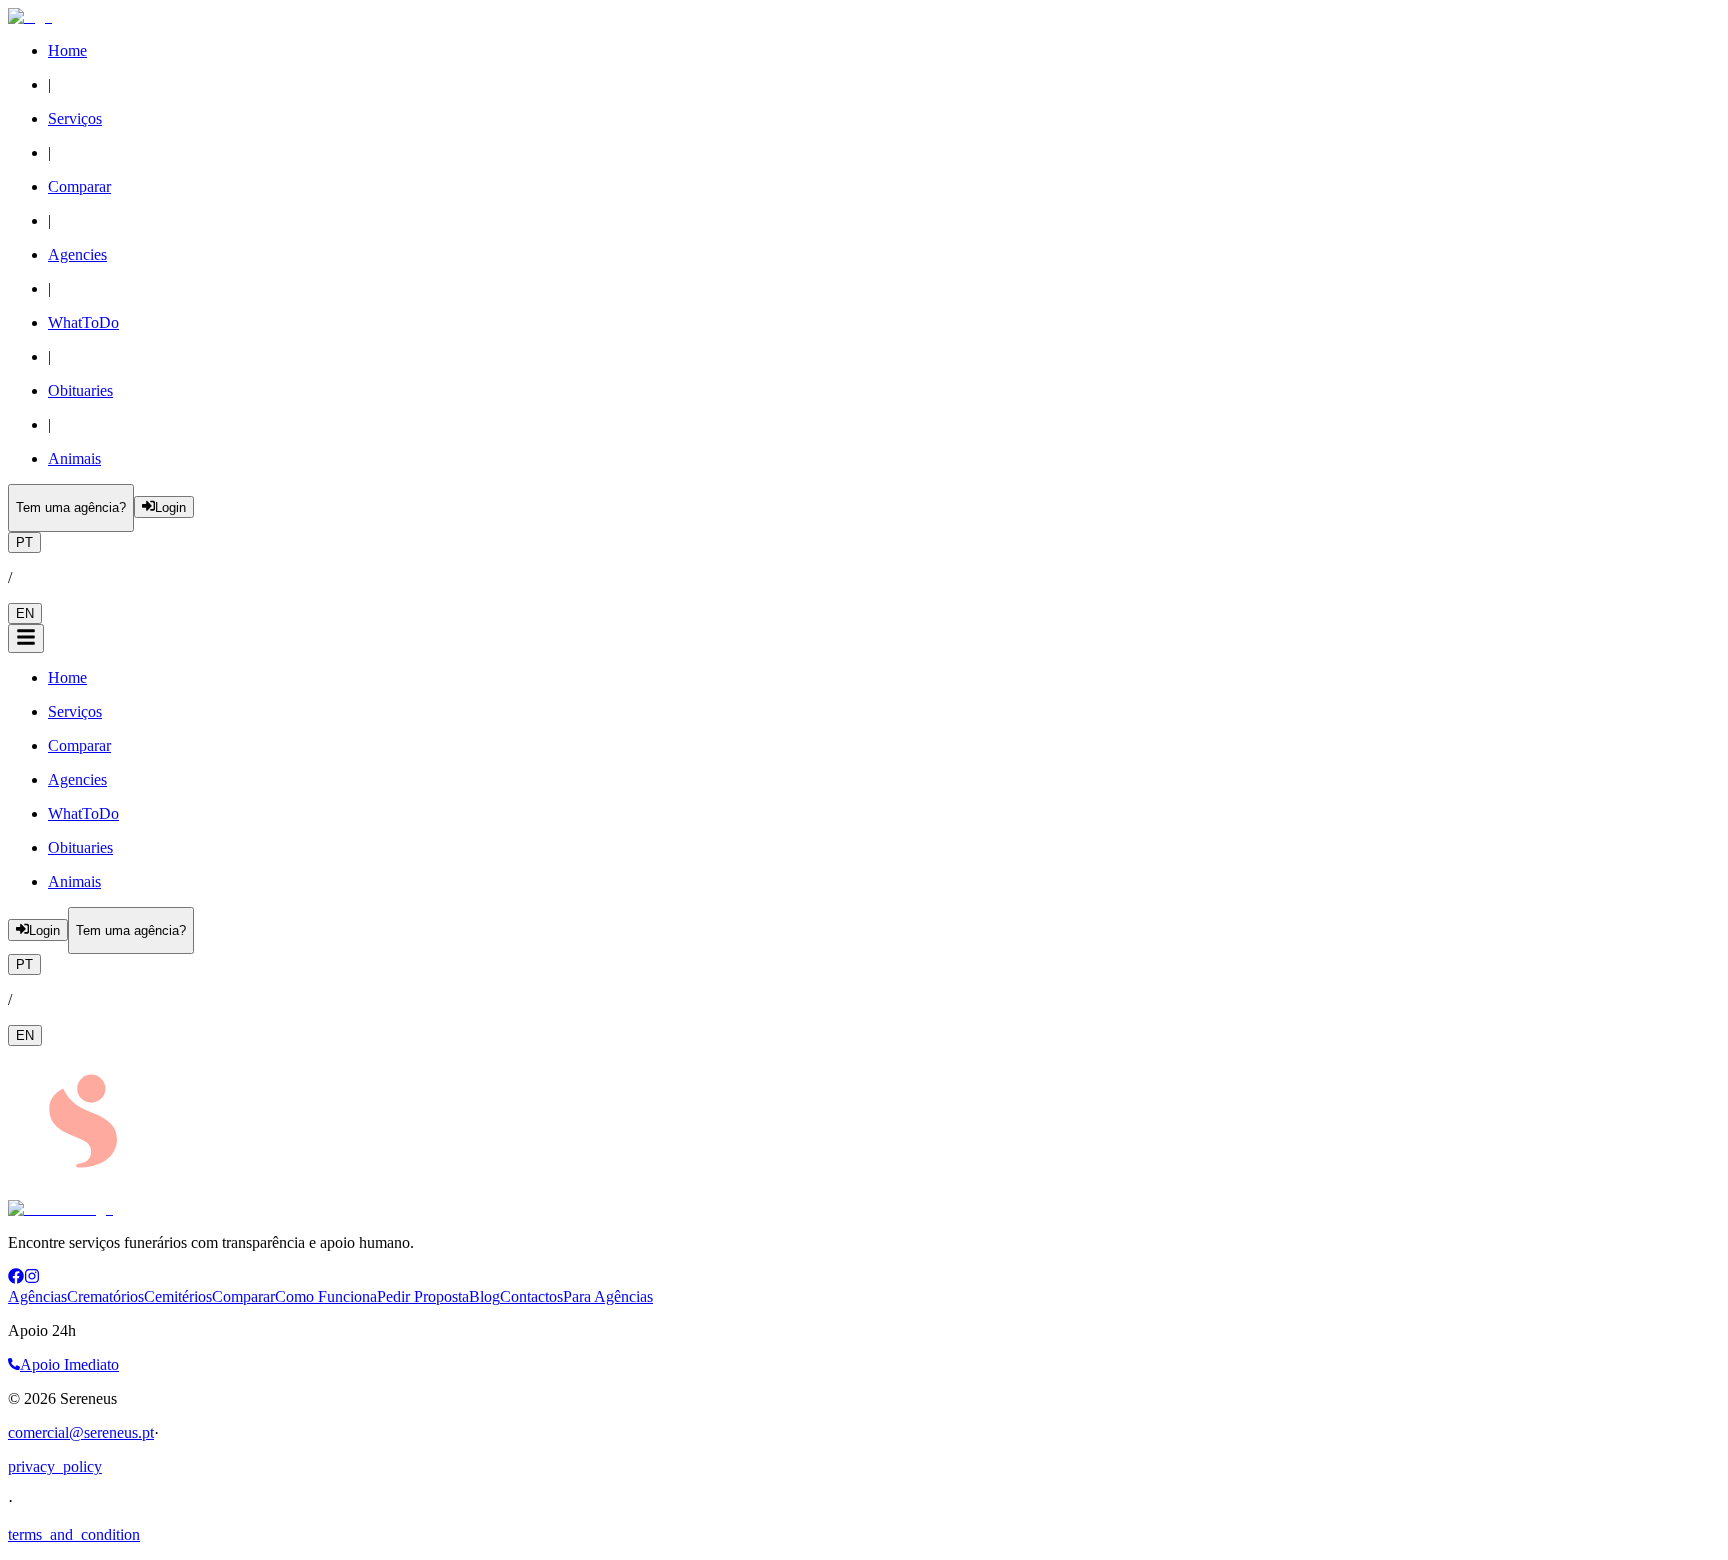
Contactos (531, 1296)
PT (24, 542)
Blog (484, 1296)
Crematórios (105, 1296)
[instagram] (32, 1278)
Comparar (243, 1296)
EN (25, 613)
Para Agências (608, 1296)
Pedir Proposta (423, 1296)
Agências (37, 1296)
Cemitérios (178, 1296)
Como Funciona (326, 1296)
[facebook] (16, 1278)
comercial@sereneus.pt (81, 1432)
